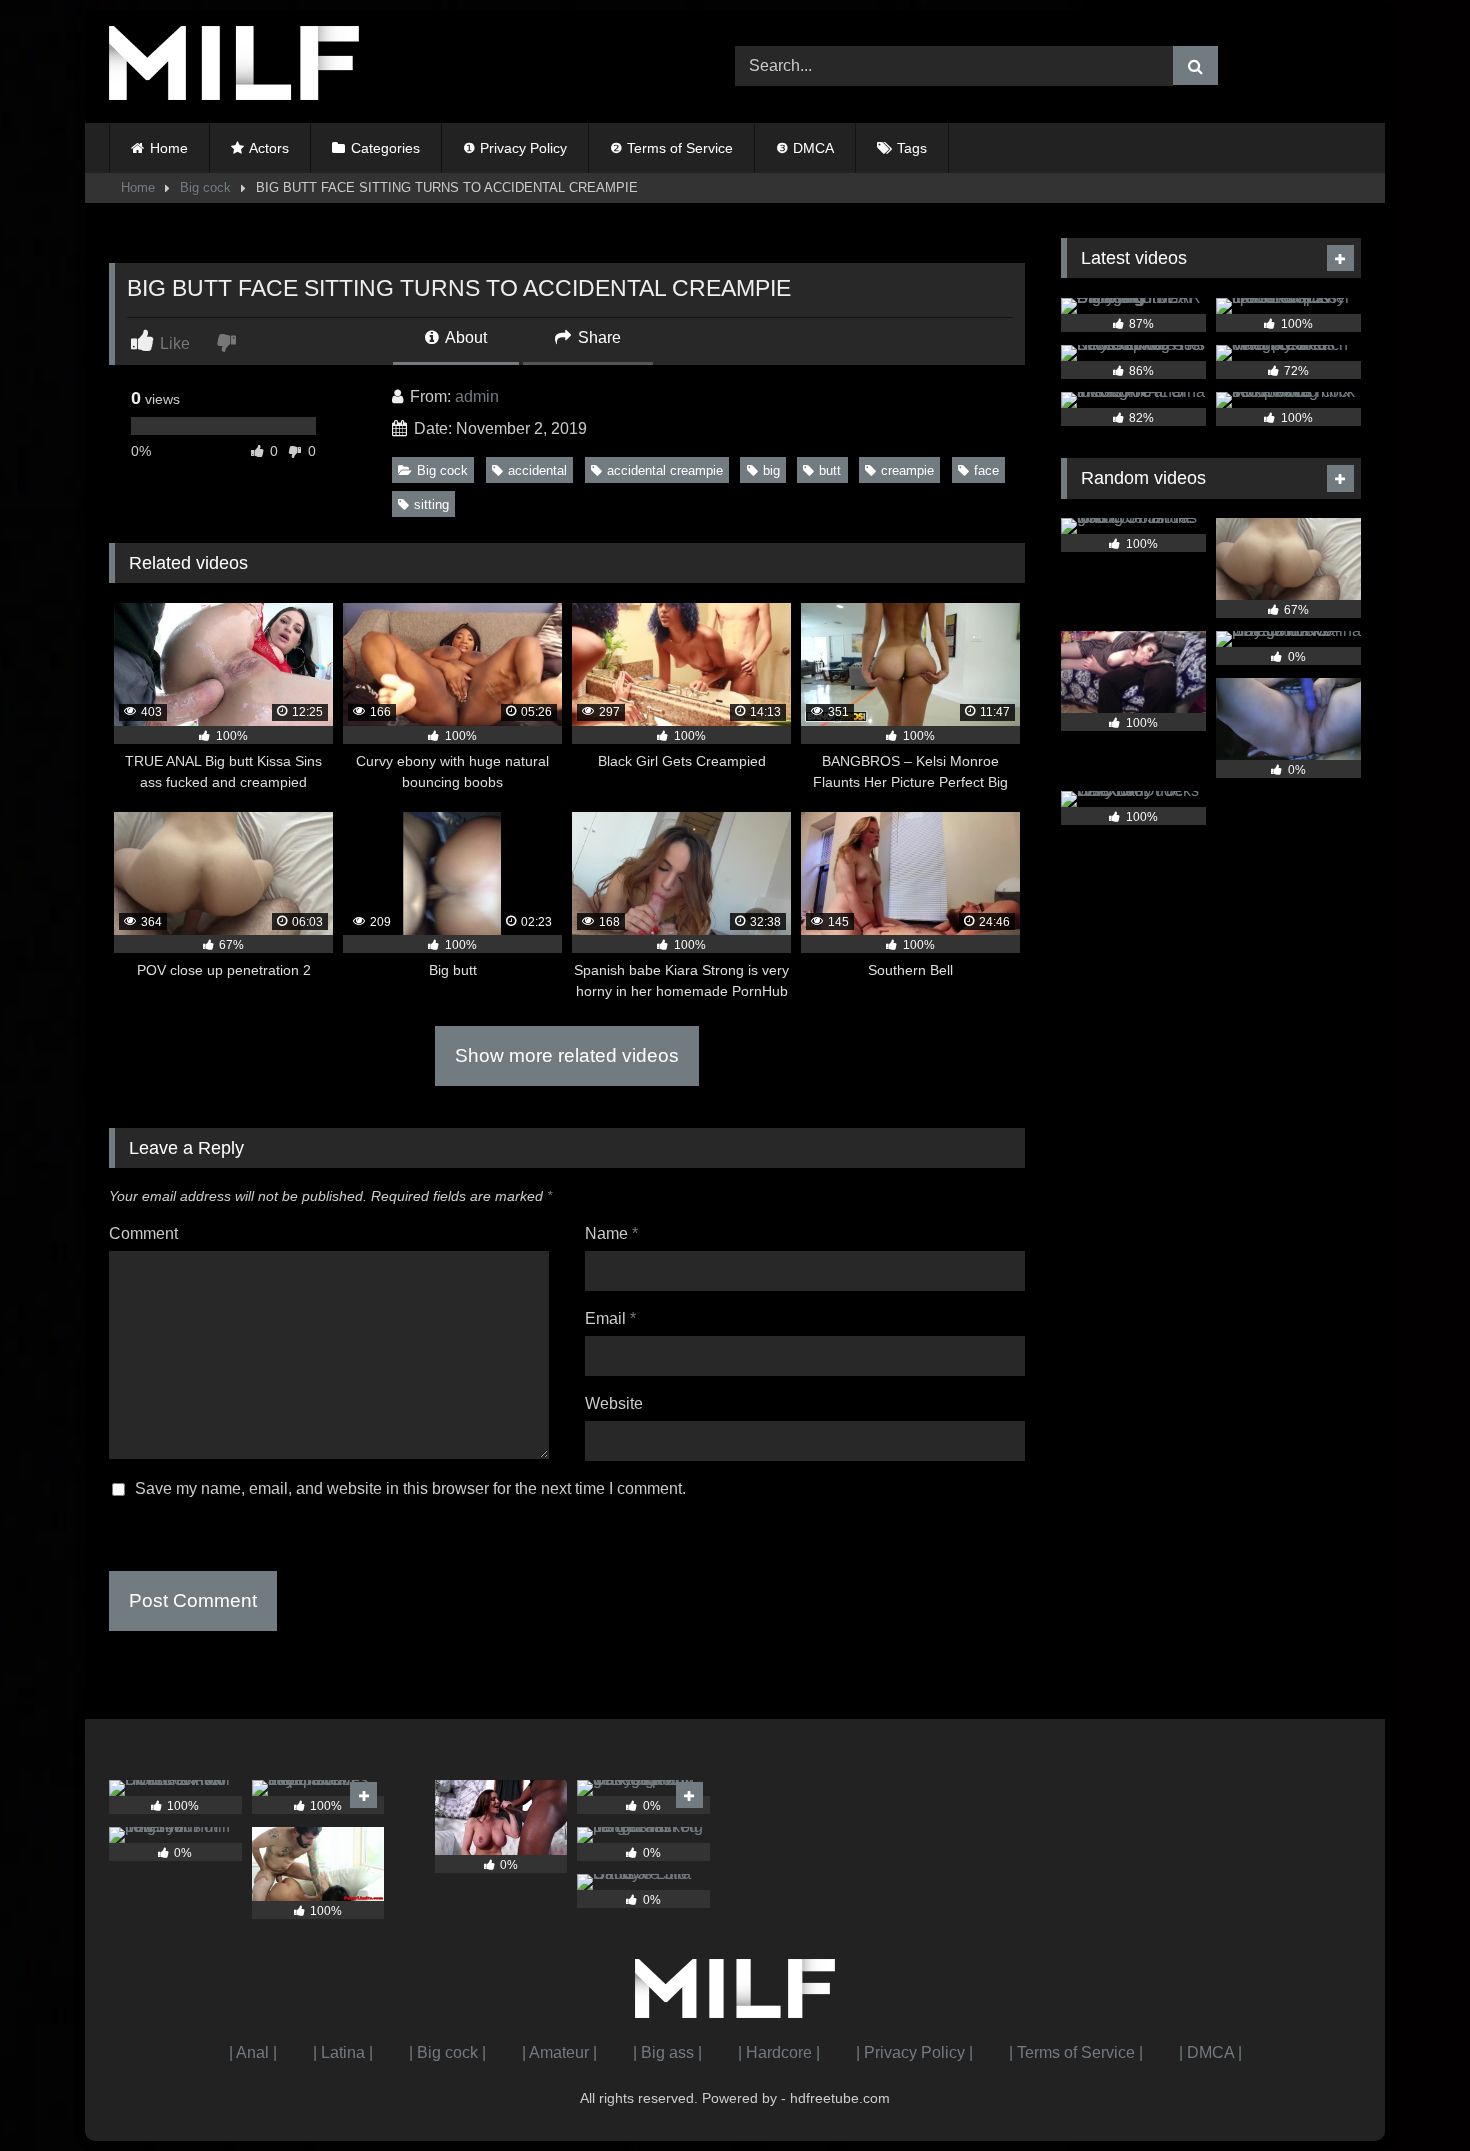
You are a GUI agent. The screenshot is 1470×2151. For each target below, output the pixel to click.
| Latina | (343, 2052)
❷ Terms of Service (671, 148)
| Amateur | (559, 2052)
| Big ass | (667, 2052)
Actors (269, 148)
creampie (907, 470)
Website (614, 1403)
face (986, 470)
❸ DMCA (805, 148)
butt (830, 470)
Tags (912, 148)
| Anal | (253, 2052)
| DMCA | (1210, 2052)
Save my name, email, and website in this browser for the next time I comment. (410, 1488)
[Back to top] (1408, 2091)
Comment (143, 1233)
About (464, 337)
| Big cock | (447, 2052)
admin (477, 396)
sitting (431, 504)
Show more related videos (567, 1055)
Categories (385, 148)
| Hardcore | (779, 2052)
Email (610, 1318)
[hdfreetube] (234, 66)
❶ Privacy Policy (515, 148)
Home (169, 148)
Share (597, 337)
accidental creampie (665, 470)
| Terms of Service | (1076, 2052)
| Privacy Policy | (914, 2052)
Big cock (205, 187)
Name (611, 1233)
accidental (537, 470)
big (771, 470)
